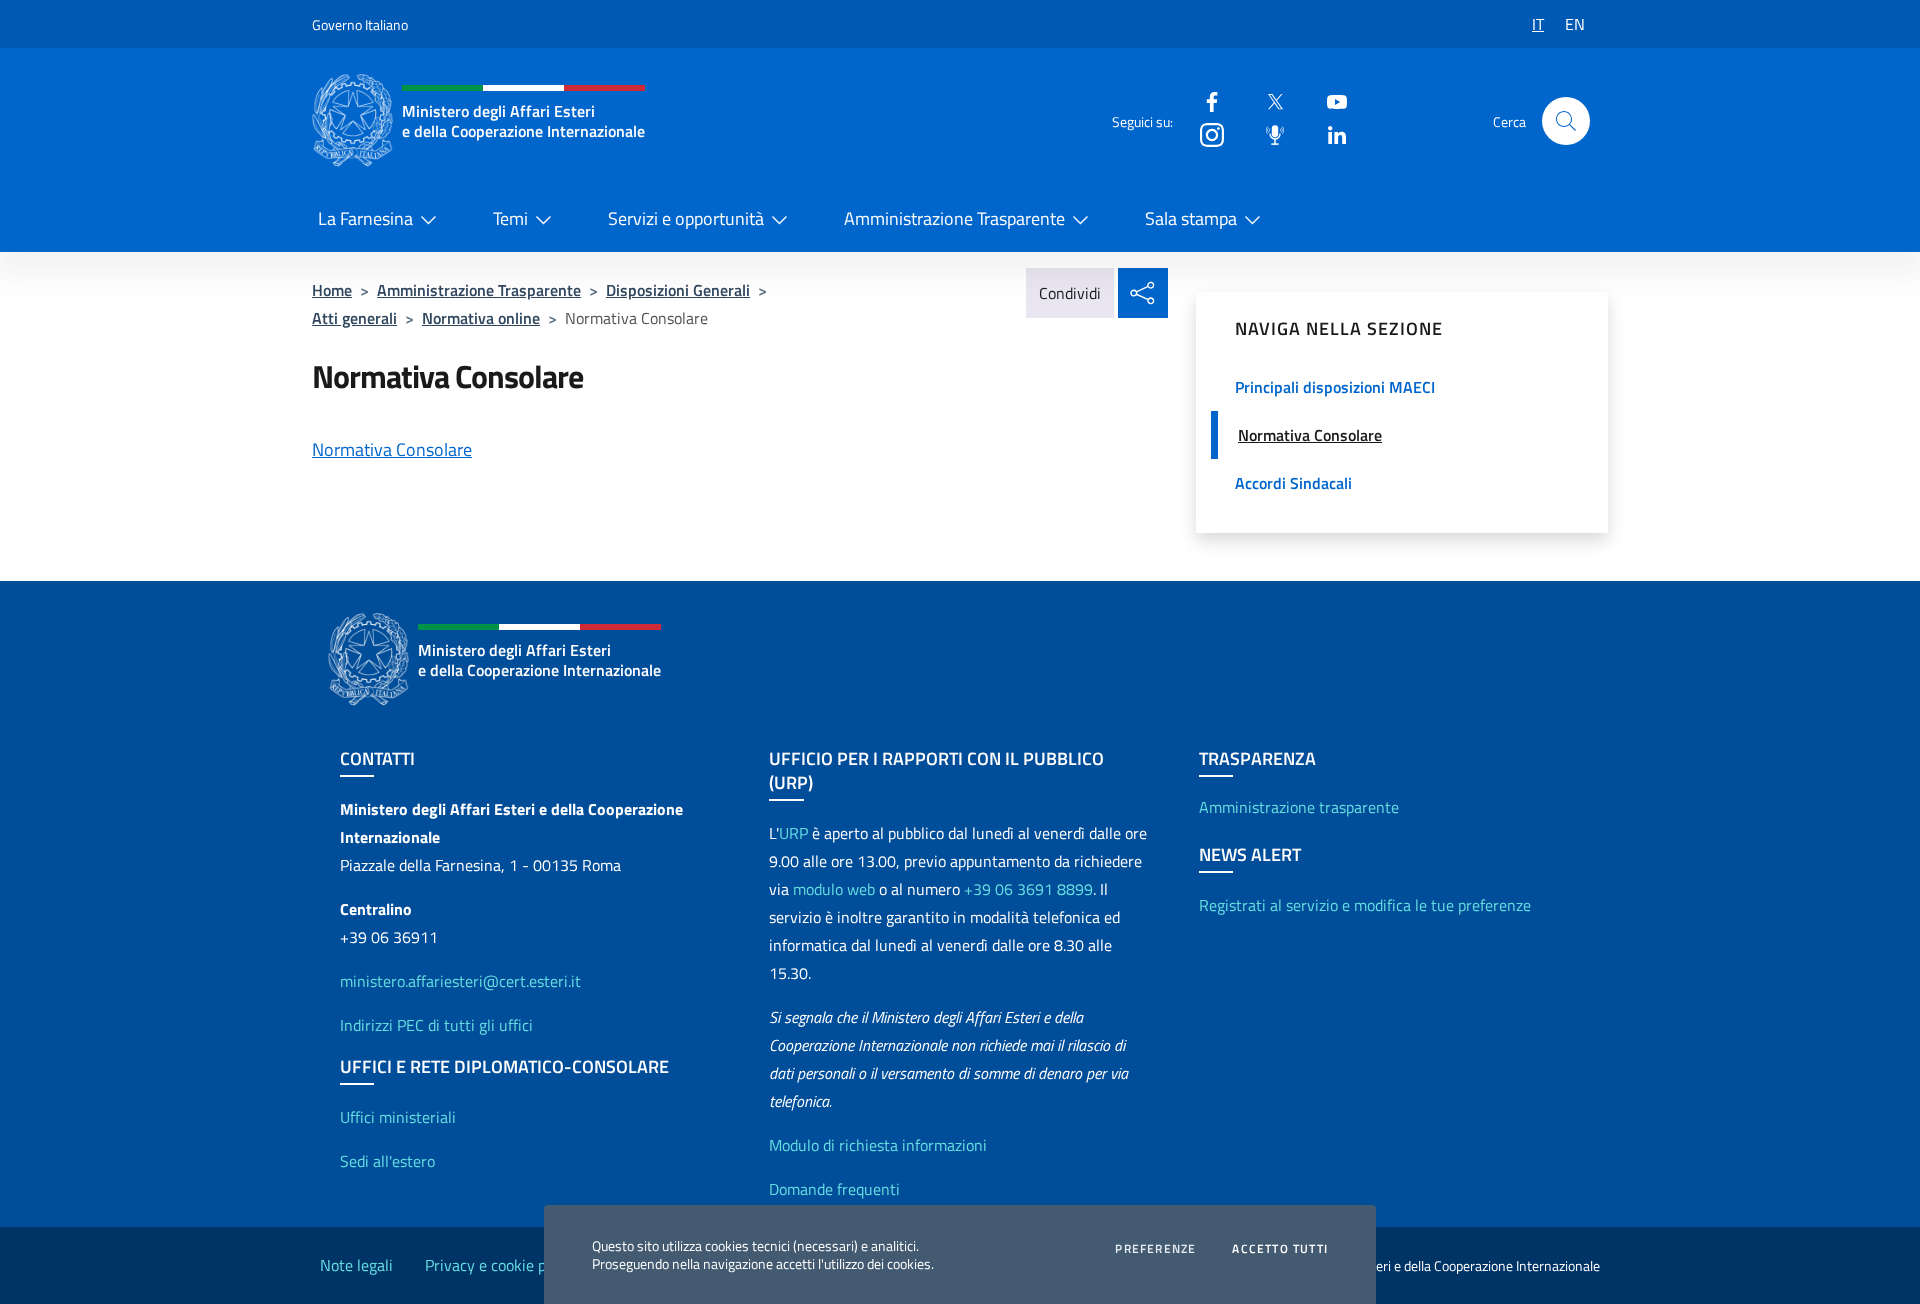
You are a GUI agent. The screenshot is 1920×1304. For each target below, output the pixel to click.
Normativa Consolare (392, 449)
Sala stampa (1191, 218)
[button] (1566, 121)
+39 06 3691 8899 (1028, 889)
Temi (510, 218)
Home (332, 290)
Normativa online (481, 318)
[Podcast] (1267, 133)
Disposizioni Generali (678, 290)
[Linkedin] (1329, 133)
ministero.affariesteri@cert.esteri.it (460, 981)
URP (793, 833)
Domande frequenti (834, 1189)
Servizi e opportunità (686, 218)
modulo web (834, 889)
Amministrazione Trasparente (954, 218)
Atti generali (354, 318)
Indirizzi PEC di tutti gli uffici (436, 1025)
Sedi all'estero (387, 1161)
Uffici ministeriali (398, 1117)
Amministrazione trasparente (1299, 807)
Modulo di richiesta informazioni (878, 1145)
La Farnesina (365, 218)
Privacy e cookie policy (501, 1265)
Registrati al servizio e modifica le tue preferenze (1365, 905)
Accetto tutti (1280, 1249)
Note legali (356, 1265)
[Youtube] (1329, 100)
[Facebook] (1204, 100)
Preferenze (1155, 1249)
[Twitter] (1267, 100)
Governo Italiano (360, 24)
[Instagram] (1204, 133)
